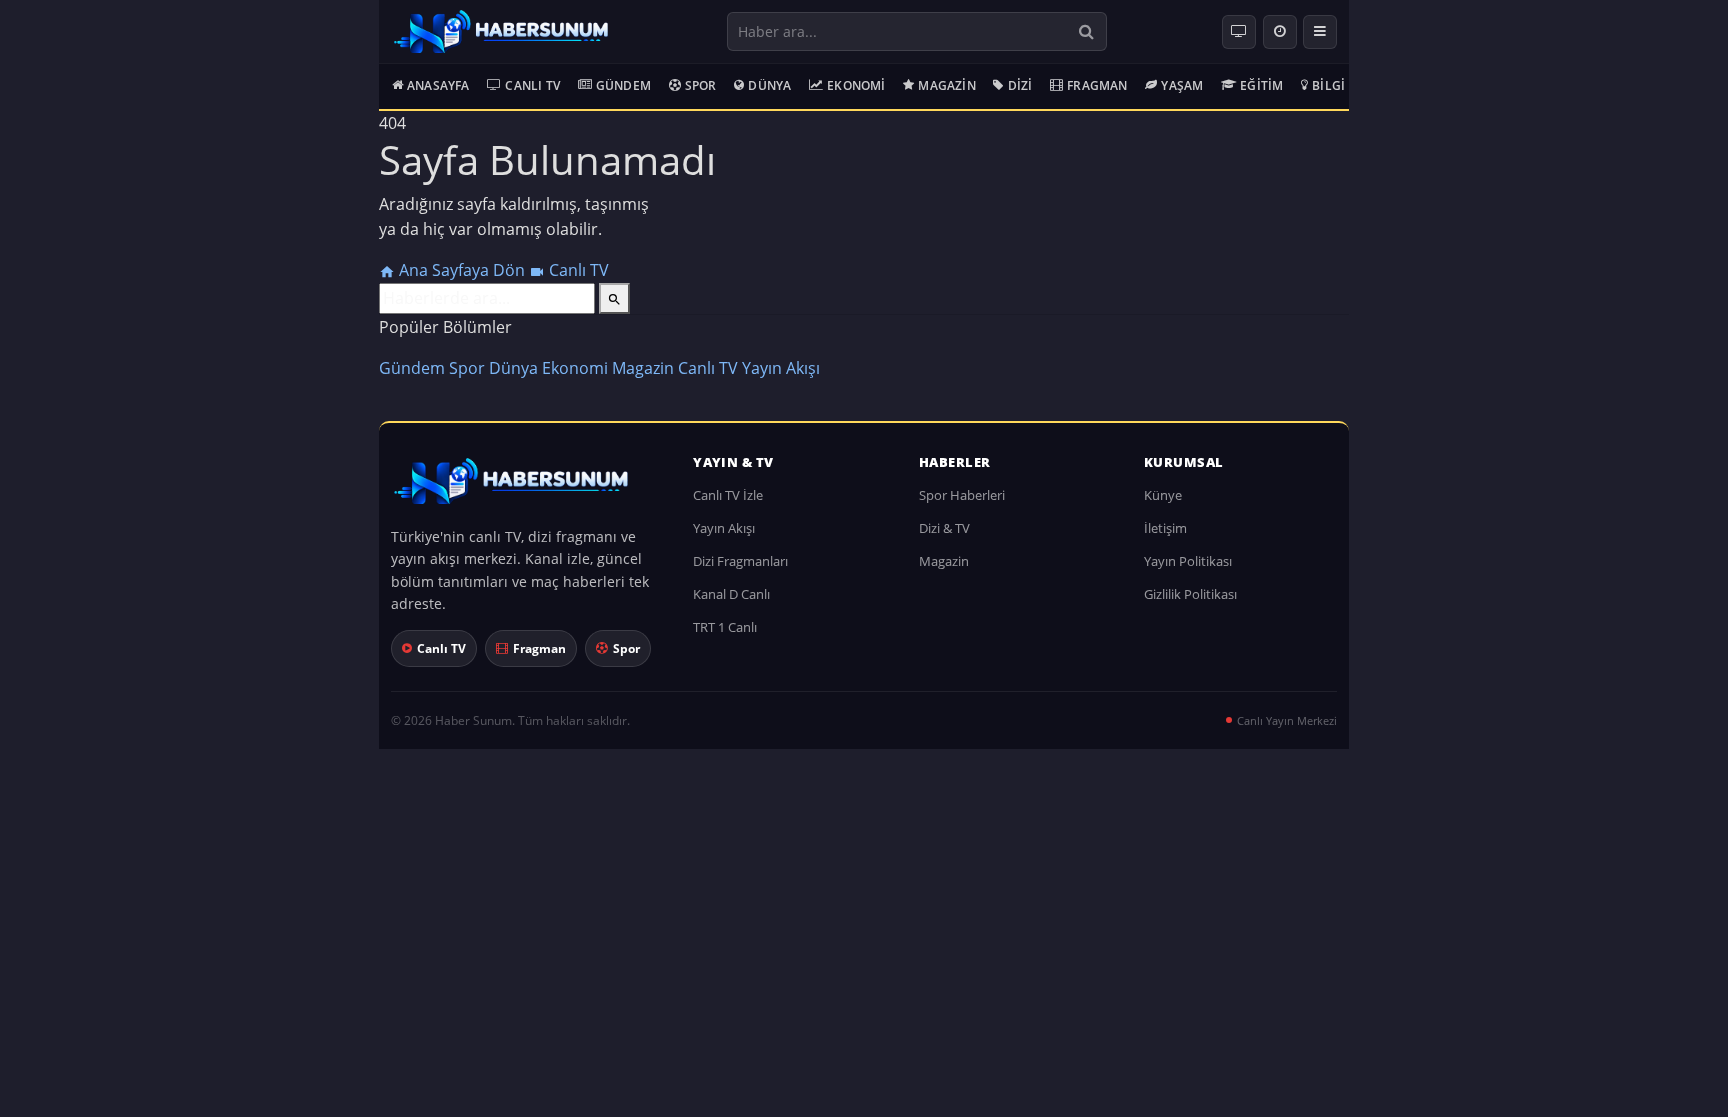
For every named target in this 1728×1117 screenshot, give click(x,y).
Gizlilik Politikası (1190, 594)
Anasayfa (438, 85)
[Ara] (1086, 31)
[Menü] (1320, 32)
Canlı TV (532, 85)
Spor (701, 85)
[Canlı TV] (1239, 32)
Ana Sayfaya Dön (462, 270)
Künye (1163, 495)
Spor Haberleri (962, 495)
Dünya (769, 85)
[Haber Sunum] (501, 32)
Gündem (623, 85)
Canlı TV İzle (728, 495)
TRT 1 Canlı (725, 627)
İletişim (1165, 528)
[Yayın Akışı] (1280, 32)
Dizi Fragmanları (740, 561)
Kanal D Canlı (731, 594)
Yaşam (1182, 85)
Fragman (1097, 85)
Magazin (946, 85)
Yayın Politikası (1188, 561)
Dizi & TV (944, 528)
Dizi (1020, 85)
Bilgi (1328, 85)
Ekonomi (856, 85)
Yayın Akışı (781, 368)
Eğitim (1261, 85)
